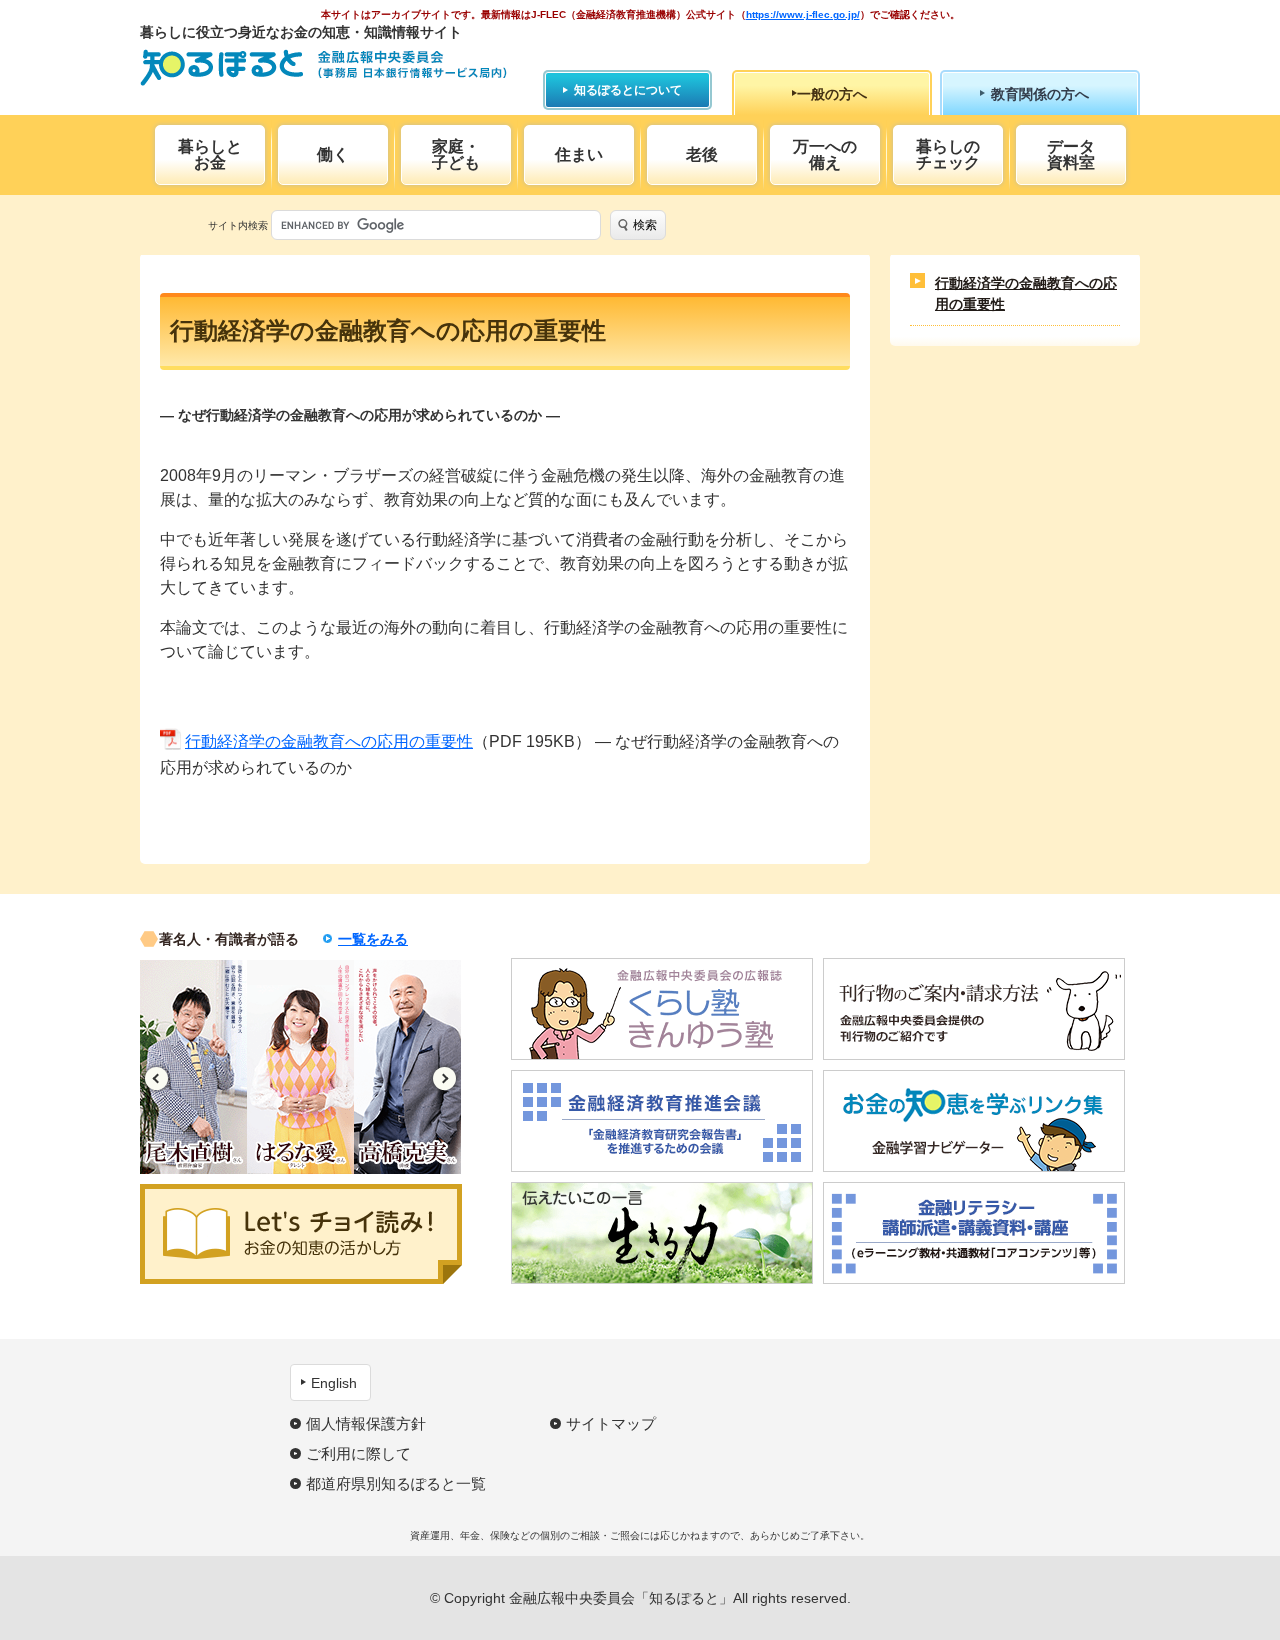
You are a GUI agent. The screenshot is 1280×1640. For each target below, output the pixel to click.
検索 (645, 225)
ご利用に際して (358, 1453)
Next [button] (444, 1078)
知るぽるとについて (628, 90)
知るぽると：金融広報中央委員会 (323, 67)
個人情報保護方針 (366, 1423)
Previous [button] (156, 1078)
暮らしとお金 (210, 154)
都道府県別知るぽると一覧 (396, 1483)
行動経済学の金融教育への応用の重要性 (329, 741)
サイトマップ (611, 1423)
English (334, 1383)
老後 (702, 154)
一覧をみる (373, 939)
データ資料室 (1071, 154)
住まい (579, 154)
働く (333, 154)
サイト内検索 (238, 225)
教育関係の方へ (1040, 94)
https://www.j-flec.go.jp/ (803, 14)
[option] (193, 1067)
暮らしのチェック (948, 154)
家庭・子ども (456, 154)
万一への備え (825, 154)
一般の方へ (832, 94)
